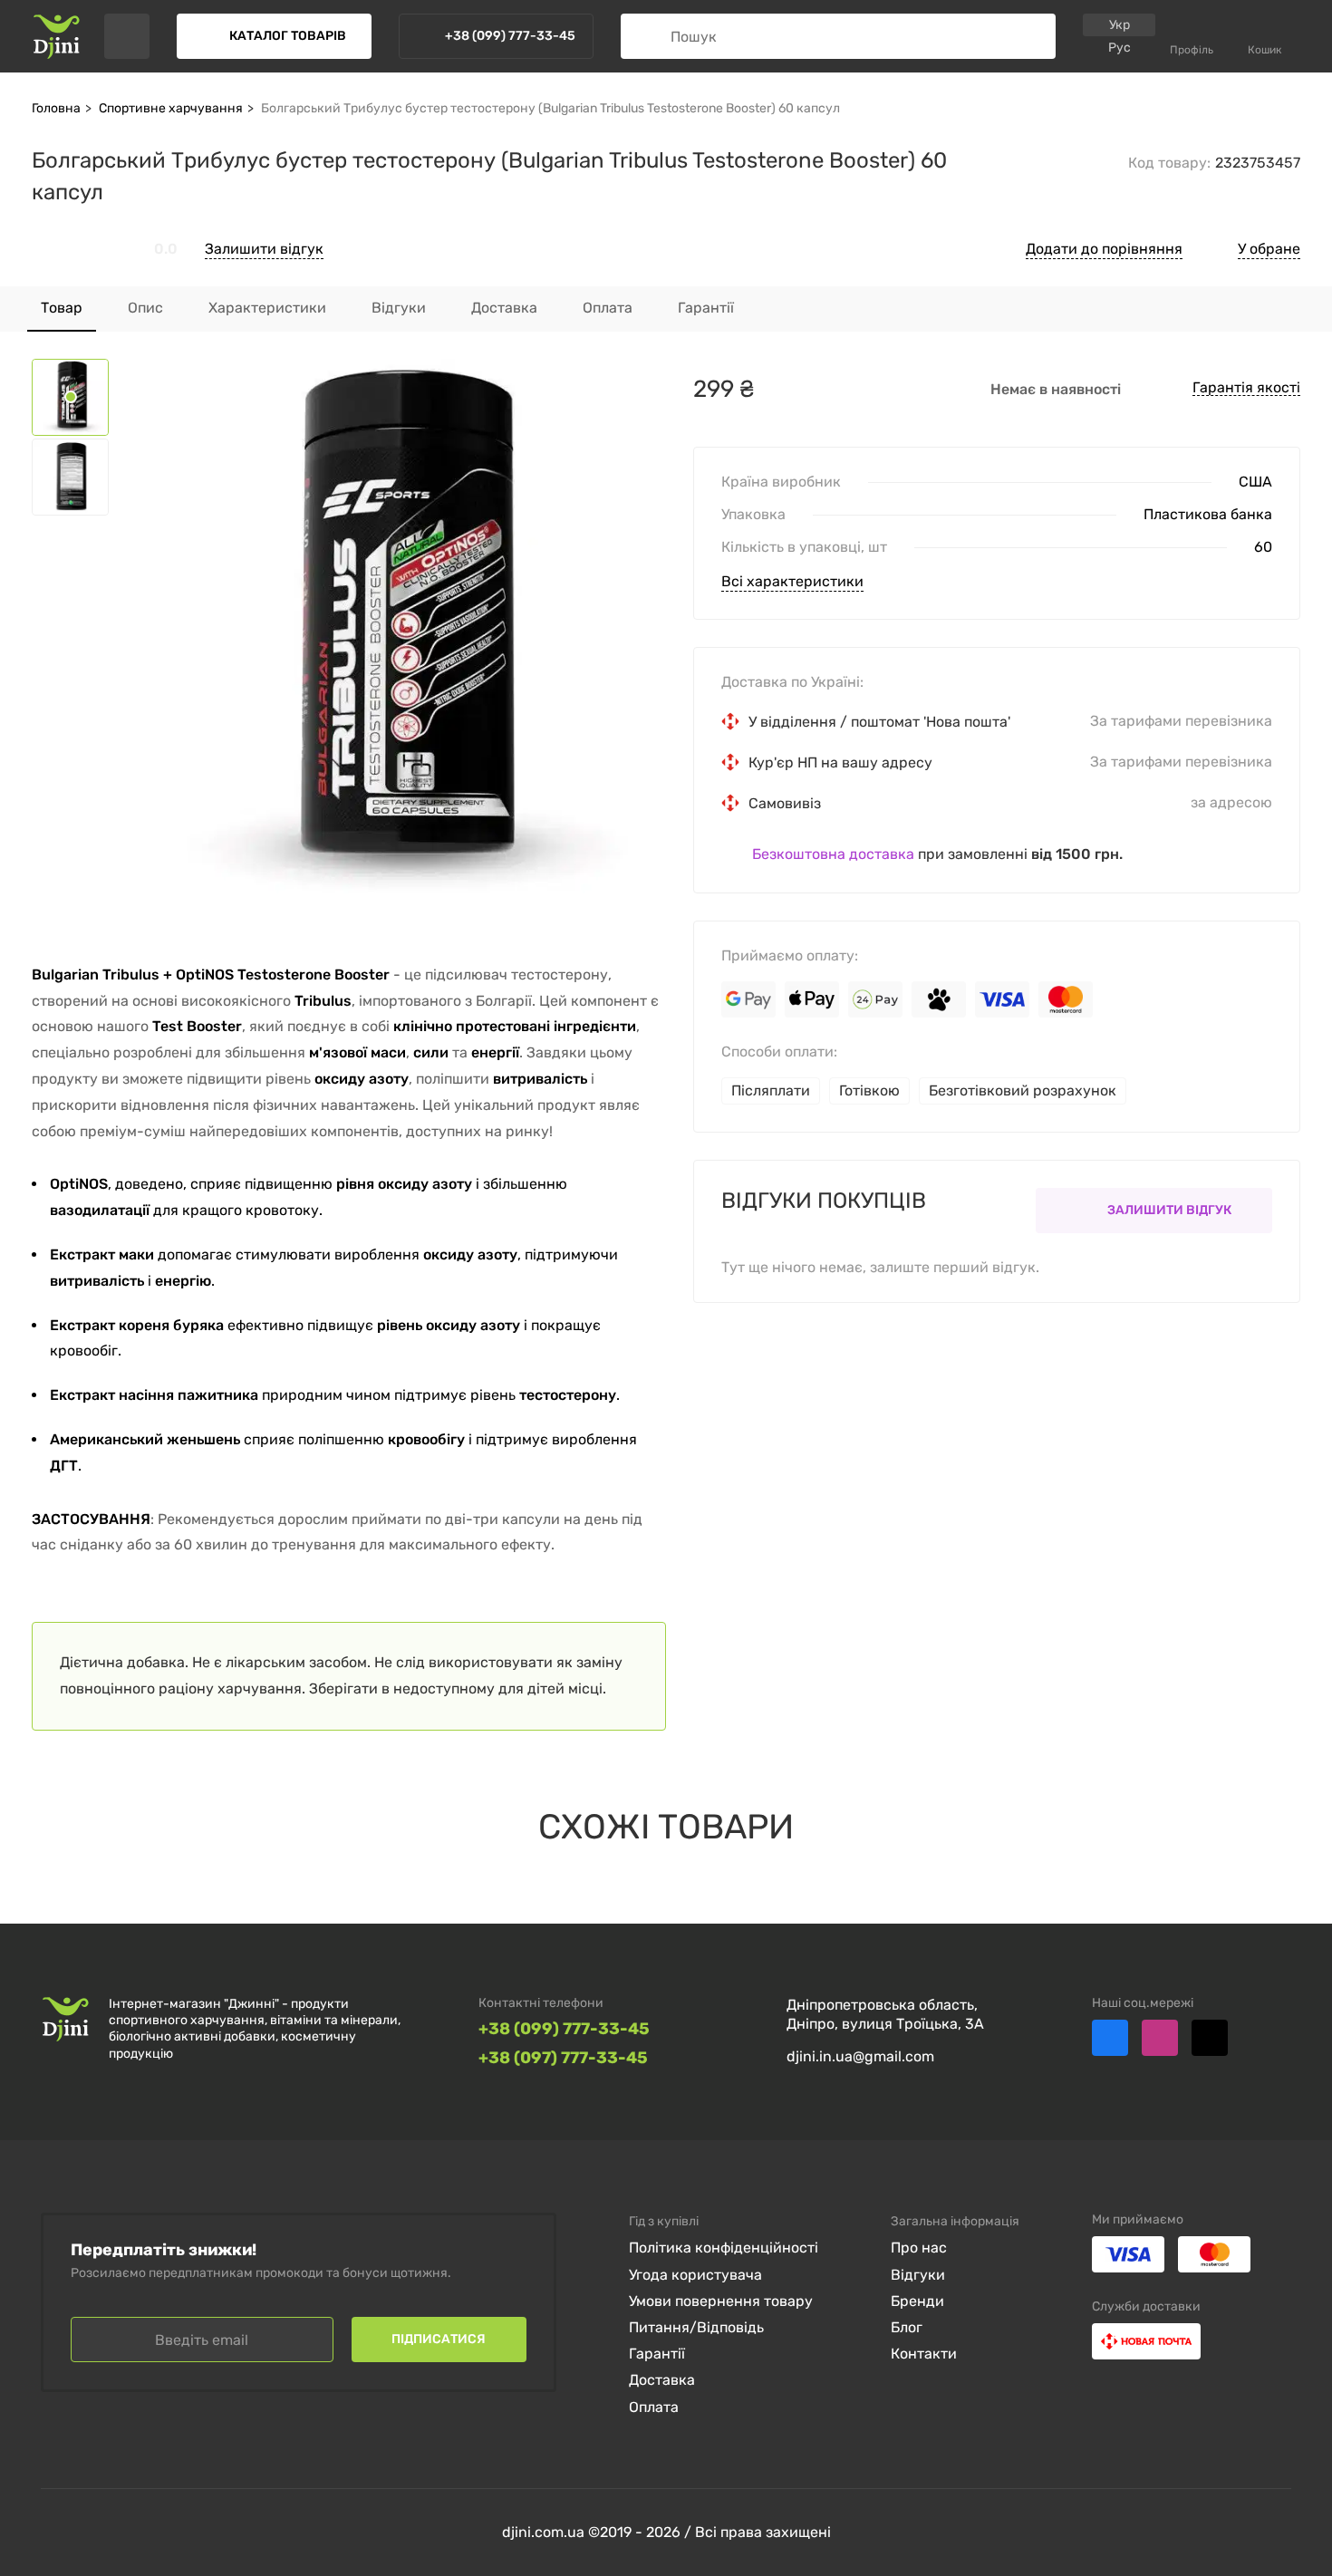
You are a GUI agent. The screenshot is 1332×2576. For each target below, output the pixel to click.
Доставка (662, 2380)
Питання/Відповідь (696, 2327)
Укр (1120, 25)
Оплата (654, 2407)
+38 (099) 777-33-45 (564, 2029)
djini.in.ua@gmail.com (860, 2056)
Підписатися (439, 2339)
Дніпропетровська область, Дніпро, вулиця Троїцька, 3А (885, 2014)
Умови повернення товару (721, 2301)
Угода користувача (695, 2275)
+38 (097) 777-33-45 (563, 2058)
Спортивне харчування (171, 108)
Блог (907, 2327)
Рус (1120, 48)
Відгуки (918, 2275)
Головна (56, 108)
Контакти (924, 2354)
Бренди (917, 2301)
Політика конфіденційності (724, 2248)
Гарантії (657, 2354)
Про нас (919, 2248)
